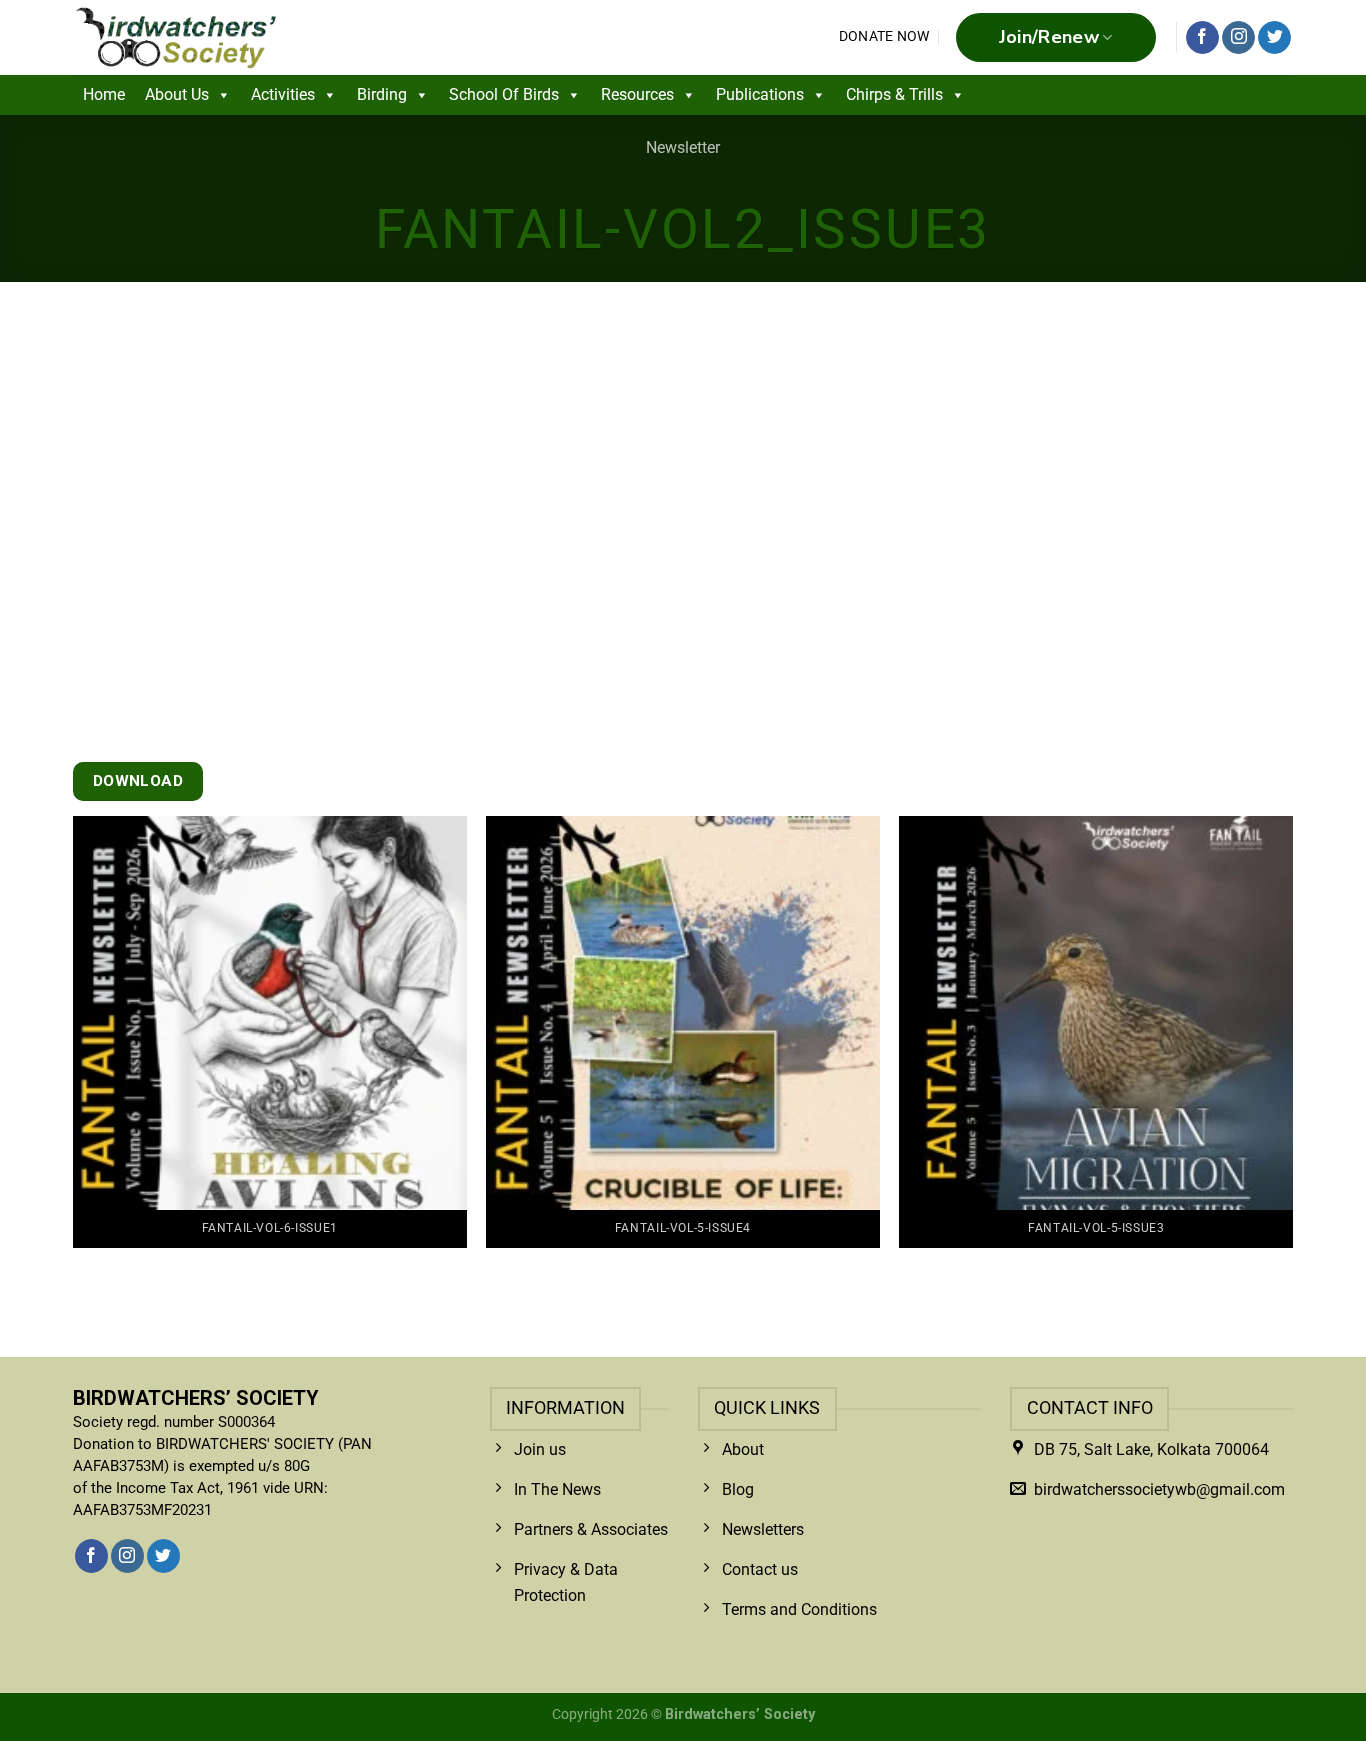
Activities (283, 94)
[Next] (1253, 980)
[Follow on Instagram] (1238, 38)
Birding (382, 94)
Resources (637, 94)
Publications (760, 94)
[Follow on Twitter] (1274, 38)
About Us (177, 94)
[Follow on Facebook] (1202, 38)
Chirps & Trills (894, 94)
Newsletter (683, 147)
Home (104, 94)
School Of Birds (504, 94)
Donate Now (884, 36)
